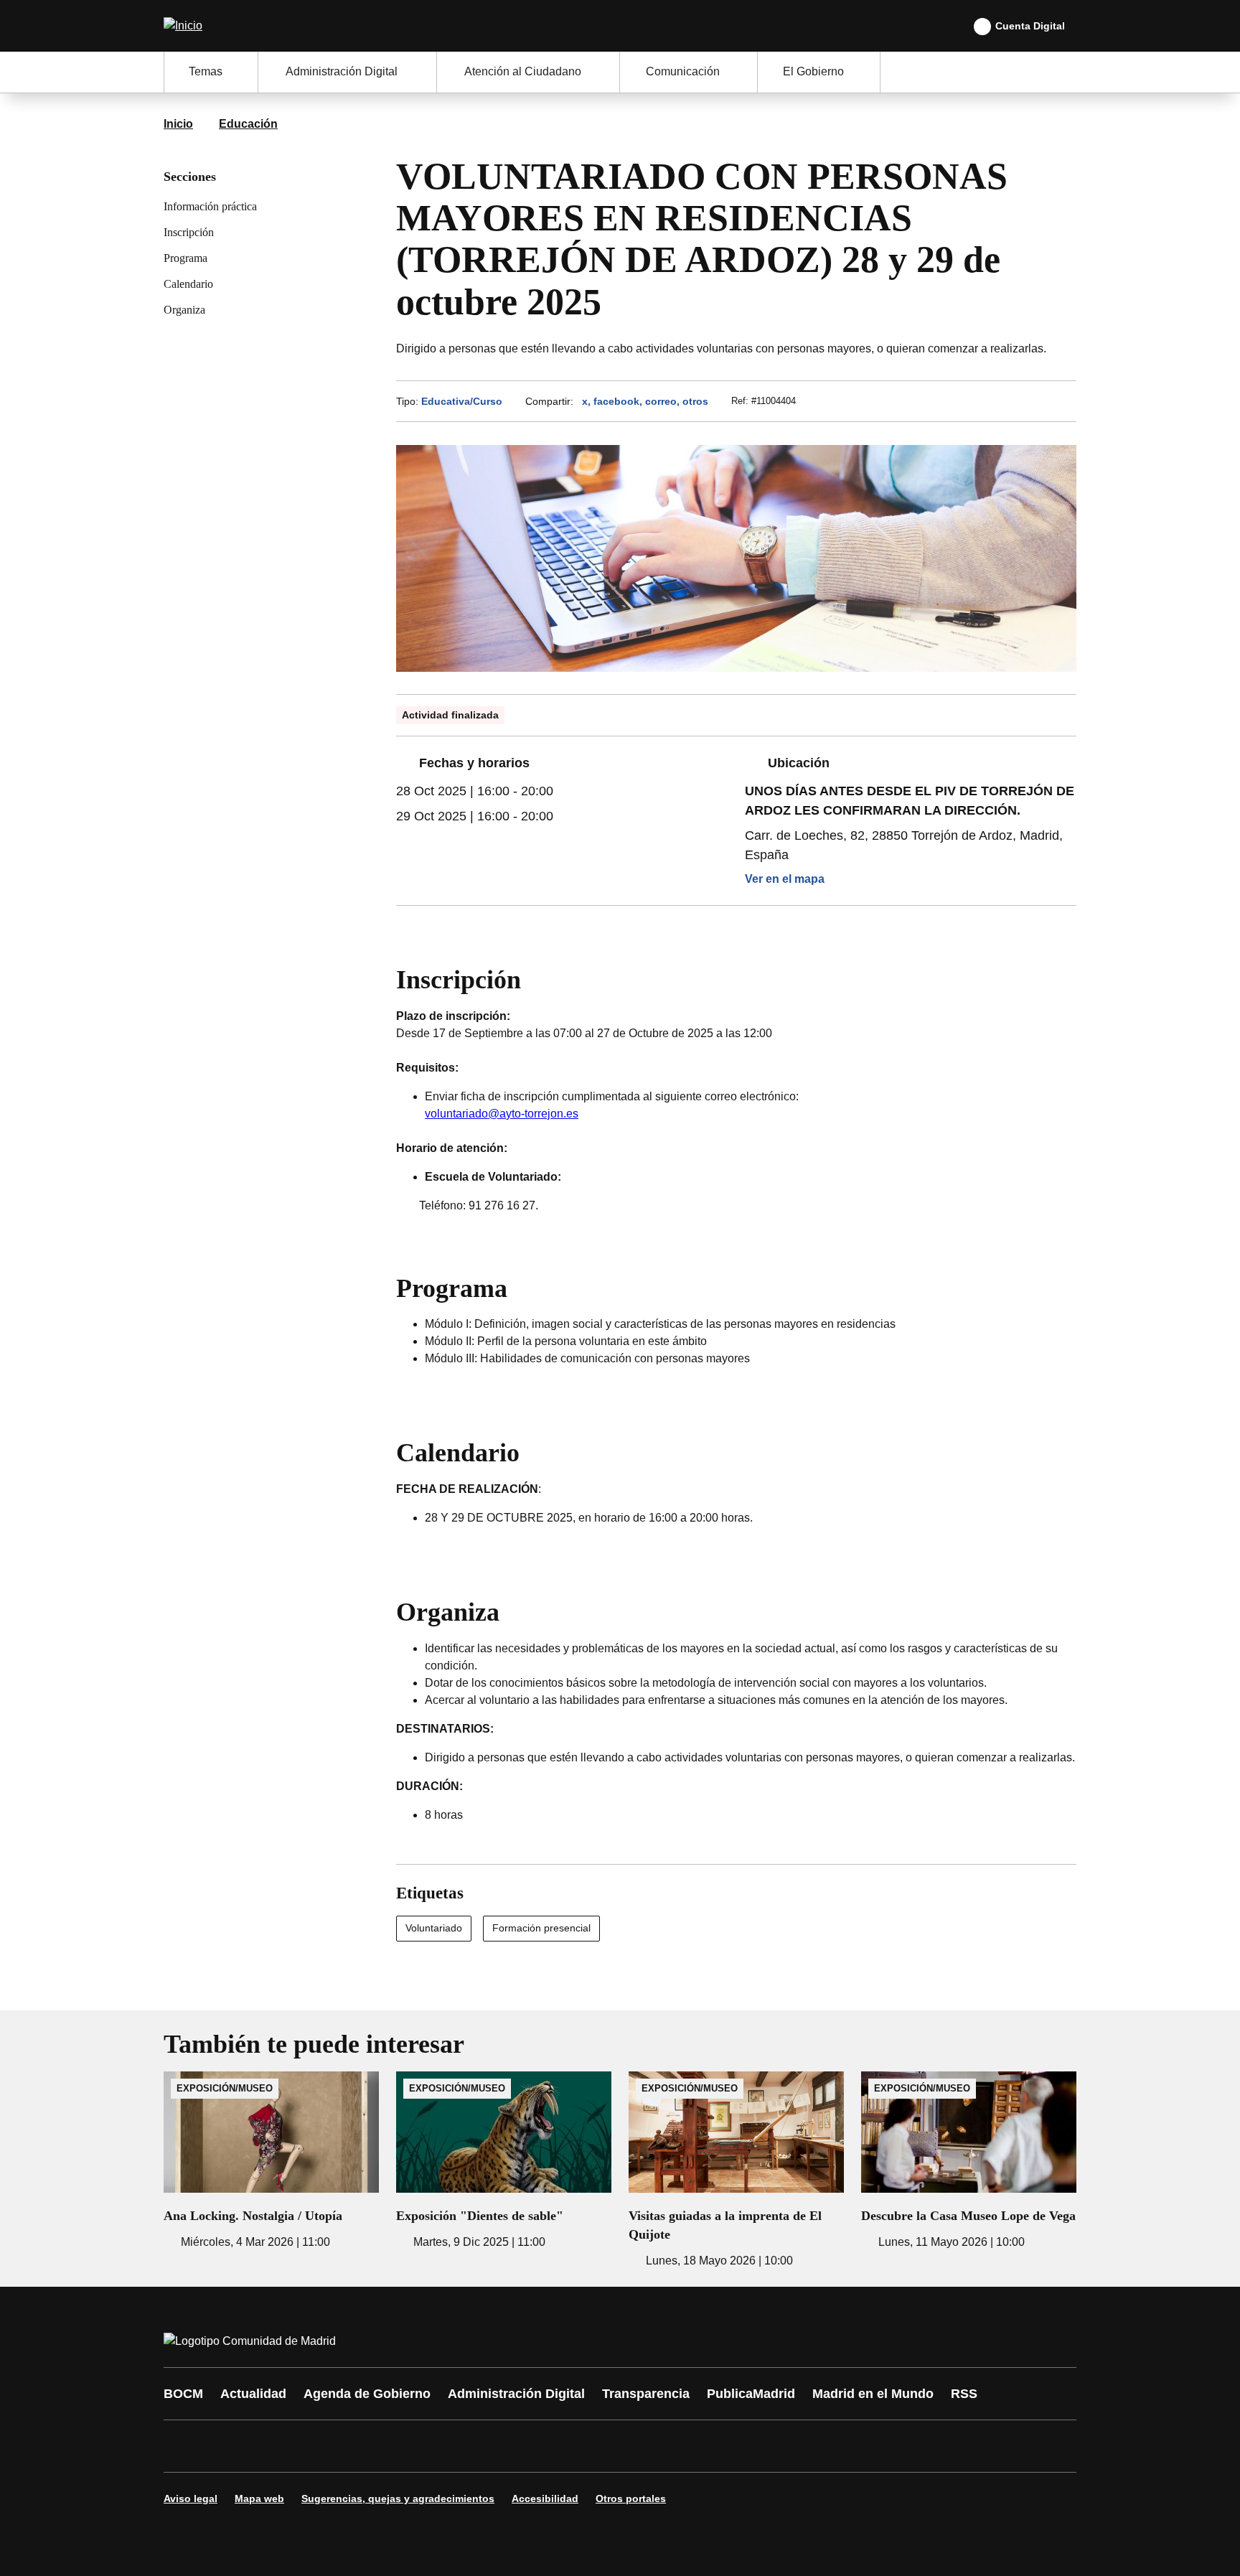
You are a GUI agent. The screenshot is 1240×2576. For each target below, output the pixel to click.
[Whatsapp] (399, 2446)
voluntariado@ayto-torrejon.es (502, 1114)
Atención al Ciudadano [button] (523, 71)
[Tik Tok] (442, 2446)
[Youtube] (313, 2446)
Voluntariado (434, 1928)
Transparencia (646, 2394)
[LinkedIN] (356, 2446)
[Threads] (571, 2446)
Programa (185, 258)
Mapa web (259, 2498)
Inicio (178, 124)
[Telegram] (528, 2446)
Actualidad (253, 2394)
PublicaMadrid (751, 2394)
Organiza (184, 310)
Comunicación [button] (683, 71)
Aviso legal (191, 2498)
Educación (248, 124)
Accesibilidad (545, 2498)
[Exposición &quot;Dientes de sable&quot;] (504, 2161)
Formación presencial (541, 1928)
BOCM (183, 2394)
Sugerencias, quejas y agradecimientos (398, 2498)
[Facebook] (184, 2446)
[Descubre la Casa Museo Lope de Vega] (969, 2161)
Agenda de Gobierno (367, 2394)
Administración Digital (516, 2394)
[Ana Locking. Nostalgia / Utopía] (271, 2161)
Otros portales (631, 2498)
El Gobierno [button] (813, 71)
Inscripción (189, 232)
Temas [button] (206, 71)
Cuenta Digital (1030, 26)
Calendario (188, 284)
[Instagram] (227, 2446)
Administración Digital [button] (342, 71)
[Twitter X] (270, 2446)
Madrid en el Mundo (873, 2394)
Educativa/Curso (462, 401)
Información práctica (210, 206)
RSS (964, 2394)
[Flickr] (485, 2446)
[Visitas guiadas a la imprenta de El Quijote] (736, 2170)
